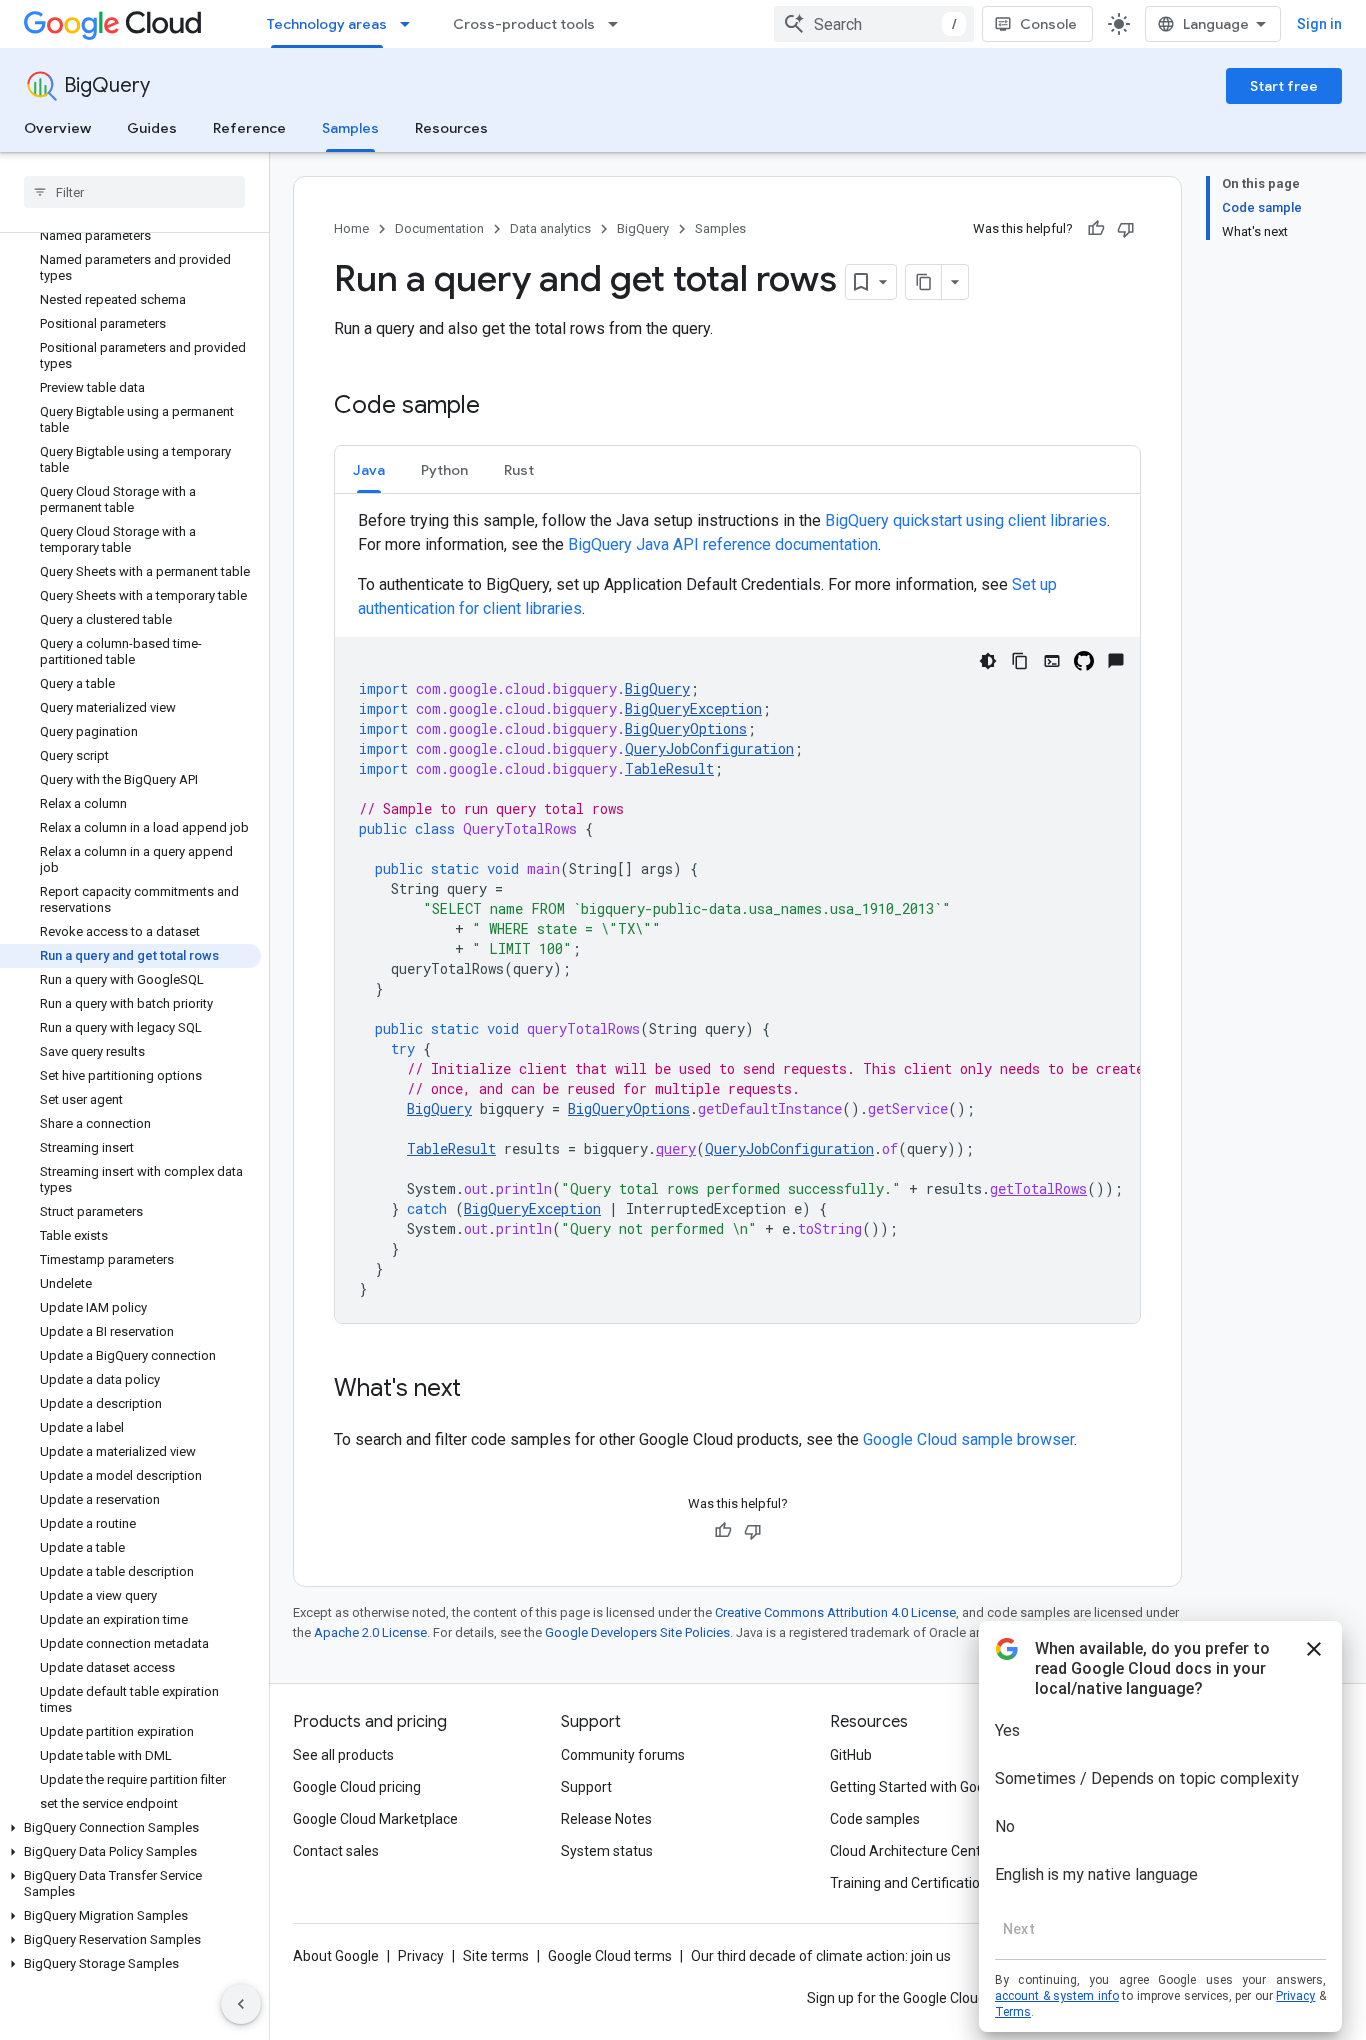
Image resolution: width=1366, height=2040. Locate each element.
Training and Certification (909, 1883)
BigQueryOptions (686, 728)
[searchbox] (134, 192)
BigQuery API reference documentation (723, 544)
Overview (57, 128)
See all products (343, 1755)
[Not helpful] (1126, 229)
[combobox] (874, 24)
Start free (1284, 86)
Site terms (496, 1956)
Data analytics (550, 228)
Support (586, 1787)
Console (1048, 24)
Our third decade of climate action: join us (821, 1956)
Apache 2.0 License (370, 1632)
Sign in (1319, 24)
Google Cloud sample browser (968, 1439)
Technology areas (327, 24)
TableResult (669, 768)
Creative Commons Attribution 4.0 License (835, 1612)
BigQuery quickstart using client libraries (966, 520)
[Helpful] (1096, 229)
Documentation (439, 228)
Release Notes (606, 1819)
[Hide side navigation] (241, 2004)
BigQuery (107, 85)
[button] (130, 1828)
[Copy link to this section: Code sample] (500, 407)
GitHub (851, 1755)
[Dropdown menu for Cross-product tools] (619, 24)
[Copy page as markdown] (924, 282)
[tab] (369, 469)
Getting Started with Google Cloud (936, 1787)
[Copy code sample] (1020, 661)
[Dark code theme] (988, 661)
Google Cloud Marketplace (375, 1819)
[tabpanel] (737, 916)
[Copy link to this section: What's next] (481, 1390)
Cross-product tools (524, 24)
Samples (350, 128)
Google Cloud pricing (357, 1787)
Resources (451, 128)
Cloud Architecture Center (912, 1851)
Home (351, 228)
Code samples (875, 1819)
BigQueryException (693, 708)
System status (607, 1851)
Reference (249, 128)
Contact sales (336, 1851)
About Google (336, 1956)
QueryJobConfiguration (709, 748)
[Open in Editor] (1052, 661)
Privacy (421, 1956)
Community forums (623, 1755)
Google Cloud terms (610, 1956)
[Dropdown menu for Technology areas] (411, 24)
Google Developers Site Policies (637, 1632)
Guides (152, 128)
